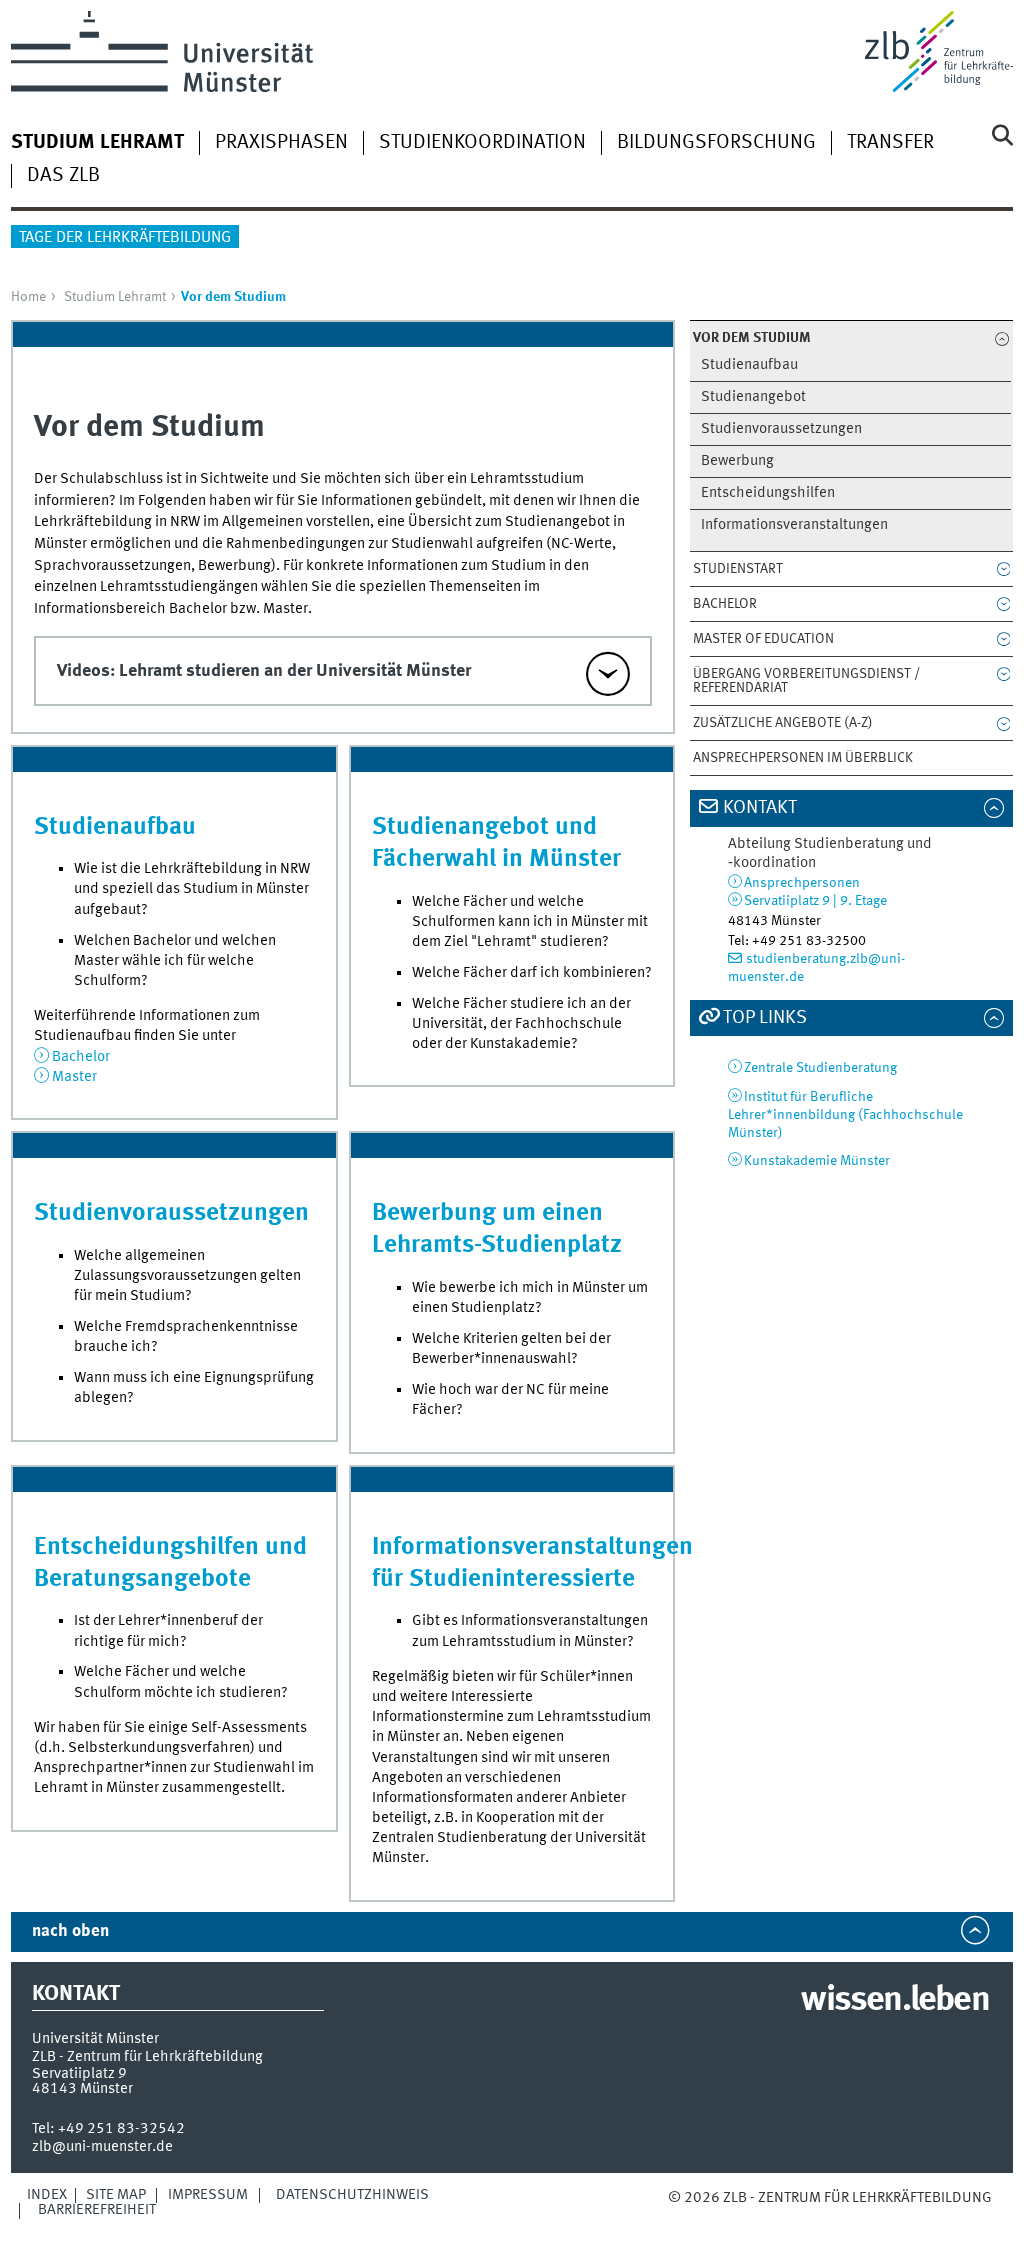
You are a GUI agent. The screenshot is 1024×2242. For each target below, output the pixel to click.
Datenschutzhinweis (352, 2195)
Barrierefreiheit (97, 2210)
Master (74, 1077)
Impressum (208, 2195)
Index (47, 2195)
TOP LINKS (765, 1018)
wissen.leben (894, 2001)
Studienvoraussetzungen (781, 429)
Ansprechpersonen (802, 883)
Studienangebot (753, 397)
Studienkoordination (482, 143)
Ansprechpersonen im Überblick (803, 758)
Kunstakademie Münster (817, 1161)
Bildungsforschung (716, 143)
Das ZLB (63, 176)
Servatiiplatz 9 (79, 2074)
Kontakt (760, 808)
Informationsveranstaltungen (794, 525)
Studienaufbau (749, 365)
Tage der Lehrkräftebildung (125, 238)
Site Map (116, 2195)
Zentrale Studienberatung (820, 1068)
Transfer (890, 143)
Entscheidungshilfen (768, 493)
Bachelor (725, 604)
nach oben (70, 1931)
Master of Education (763, 639)
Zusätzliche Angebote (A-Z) (783, 723)
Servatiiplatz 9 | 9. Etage (815, 901)
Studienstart (738, 569)
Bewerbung (737, 461)
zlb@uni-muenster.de (102, 2147)
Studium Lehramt (115, 297)
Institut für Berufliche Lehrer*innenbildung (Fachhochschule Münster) (845, 1115)
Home (28, 297)
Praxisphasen (281, 143)
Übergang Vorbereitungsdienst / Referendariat (806, 681)
